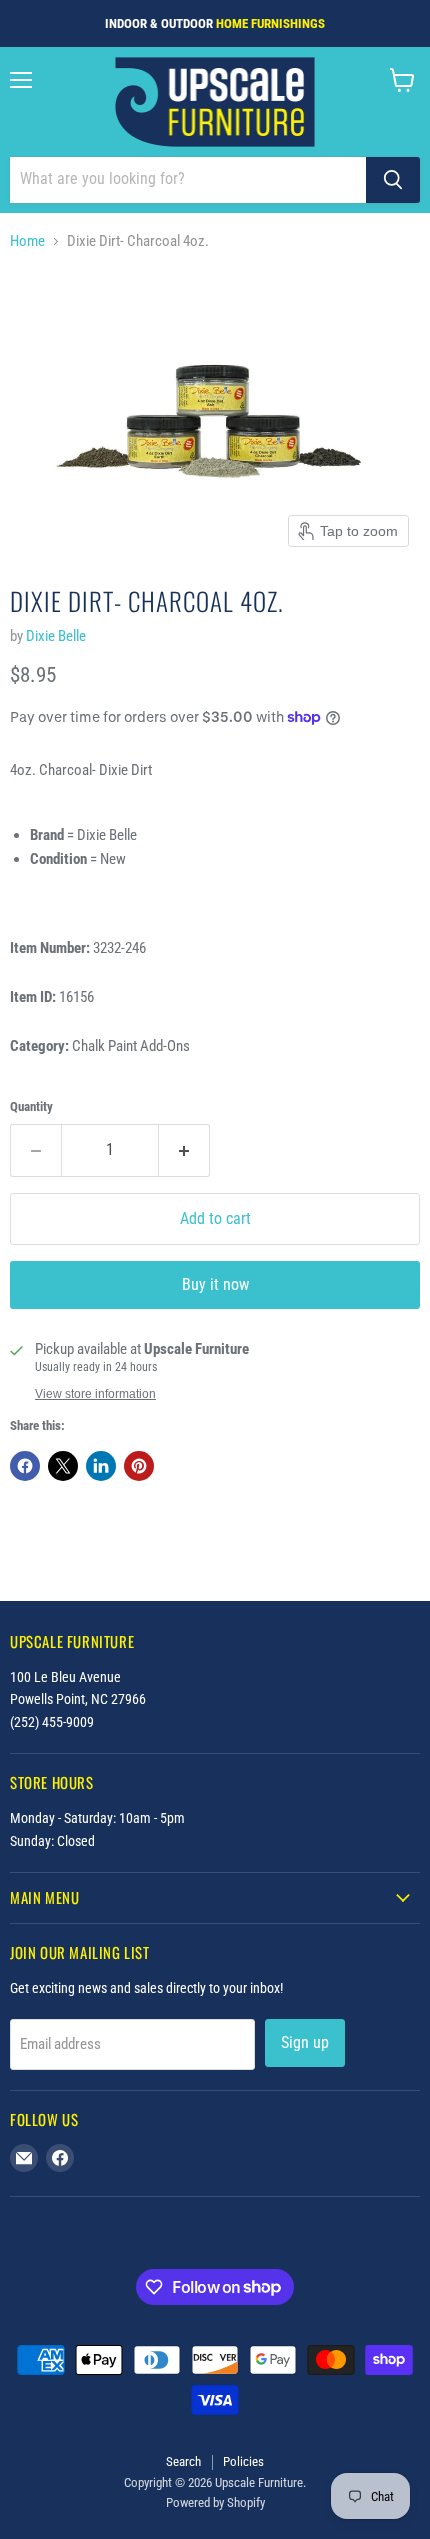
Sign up (305, 2042)
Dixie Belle (56, 636)
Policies (243, 2461)
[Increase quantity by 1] (184, 1150)
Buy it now (215, 1284)
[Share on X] (63, 1466)
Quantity (31, 1106)
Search (183, 2461)
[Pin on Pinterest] (139, 1466)
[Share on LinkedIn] (101, 1466)
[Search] (393, 180)
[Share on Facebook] (25, 1466)
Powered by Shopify (215, 2502)
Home (27, 241)
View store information (95, 1394)
